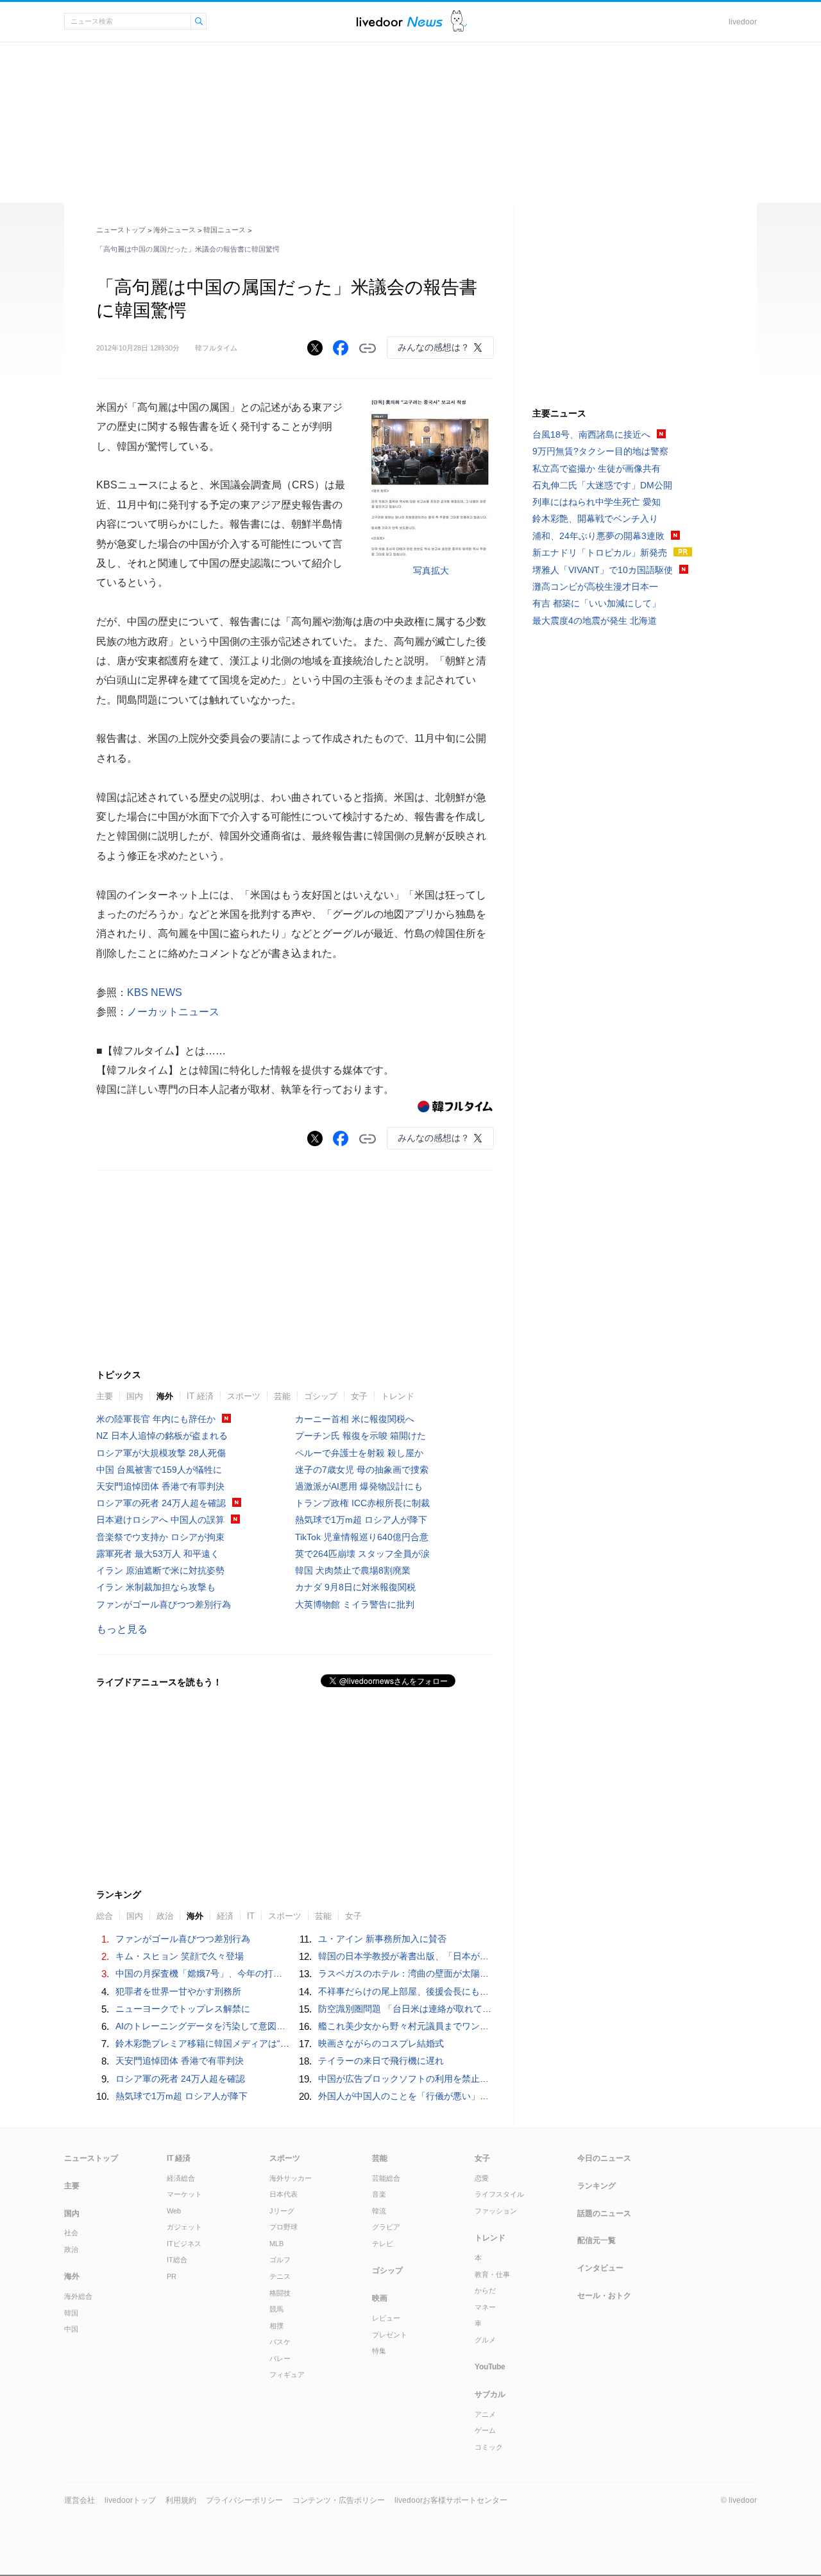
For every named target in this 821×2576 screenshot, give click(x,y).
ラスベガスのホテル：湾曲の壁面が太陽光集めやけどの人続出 (444, 1973)
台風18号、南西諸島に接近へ (591, 434)
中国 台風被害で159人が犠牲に (159, 1470)
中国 (71, 2329)
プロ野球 (284, 2227)
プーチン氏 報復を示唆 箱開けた (360, 1436)
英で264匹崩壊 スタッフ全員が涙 (362, 1554)
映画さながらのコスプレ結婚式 (381, 2043)
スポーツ (244, 1396)
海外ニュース (174, 230)
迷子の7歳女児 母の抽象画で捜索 (362, 1470)
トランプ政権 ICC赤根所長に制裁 (362, 1503)
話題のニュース (604, 2213)
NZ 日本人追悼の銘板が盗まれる (162, 1436)
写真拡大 (431, 571)
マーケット (184, 2194)
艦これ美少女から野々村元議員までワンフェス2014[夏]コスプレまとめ (461, 2026)
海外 (165, 1396)
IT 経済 (200, 1396)
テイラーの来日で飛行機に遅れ (381, 2061)
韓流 (379, 2211)
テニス (280, 2276)
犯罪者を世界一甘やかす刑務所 (178, 1991)
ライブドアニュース (400, 21)
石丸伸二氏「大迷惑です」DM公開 (602, 485)
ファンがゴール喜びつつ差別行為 (164, 1604)
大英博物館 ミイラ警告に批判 (355, 1604)
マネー (485, 2307)
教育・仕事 (492, 2274)
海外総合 (78, 2296)
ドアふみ (459, 21)
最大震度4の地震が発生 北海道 (595, 621)
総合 (105, 1916)
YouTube (490, 2367)
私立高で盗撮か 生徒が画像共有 (597, 468)
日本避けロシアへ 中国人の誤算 (160, 1520)
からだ (485, 2290)
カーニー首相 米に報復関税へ (355, 1419)
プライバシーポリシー (244, 2500)
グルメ (485, 2340)
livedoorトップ (130, 2500)
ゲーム (485, 2430)
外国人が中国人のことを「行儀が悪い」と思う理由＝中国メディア (453, 2096)
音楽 (379, 2194)
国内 (135, 1396)
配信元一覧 (597, 2240)
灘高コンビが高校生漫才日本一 (595, 587)
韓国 (71, 2313)
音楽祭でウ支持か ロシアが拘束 (160, 1537)
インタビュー (600, 2268)
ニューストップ (121, 230)
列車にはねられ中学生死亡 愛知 (597, 502)
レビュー (386, 2318)
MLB (276, 2244)
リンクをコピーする (368, 348)
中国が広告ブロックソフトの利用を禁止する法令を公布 (430, 2079)
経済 (225, 1916)
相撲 (276, 2326)
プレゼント (390, 2335)
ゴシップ (321, 1396)
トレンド (398, 1396)
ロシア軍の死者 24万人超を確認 (161, 1503)
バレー (280, 2358)
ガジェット (184, 2227)
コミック (489, 2447)
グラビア (386, 2227)
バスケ (280, 2342)
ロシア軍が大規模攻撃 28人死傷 (161, 1453)
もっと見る (122, 1629)
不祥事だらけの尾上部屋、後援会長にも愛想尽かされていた (439, 1991)
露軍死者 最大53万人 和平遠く (158, 1554)
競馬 (276, 2309)
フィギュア (287, 2374)
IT (251, 1916)
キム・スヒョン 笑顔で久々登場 (180, 1956)
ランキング (597, 2186)
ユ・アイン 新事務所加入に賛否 (382, 1939)
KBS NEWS (155, 992)
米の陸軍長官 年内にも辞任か (156, 1419)
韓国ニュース (224, 230)
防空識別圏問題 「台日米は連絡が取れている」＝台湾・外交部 (445, 2009)
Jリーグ (282, 2211)
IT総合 (177, 2260)
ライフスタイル (499, 2194)
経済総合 (181, 2178)
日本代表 (284, 2194)
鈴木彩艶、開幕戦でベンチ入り (595, 519)
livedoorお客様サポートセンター (451, 2500)
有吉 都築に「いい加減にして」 (597, 603)
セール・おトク (604, 2296)
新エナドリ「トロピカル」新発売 (600, 553)
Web (174, 2211)
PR (172, 2276)
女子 (359, 1396)
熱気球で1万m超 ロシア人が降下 (361, 1520)
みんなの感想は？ (434, 347)
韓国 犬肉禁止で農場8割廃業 (353, 1570)
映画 (380, 2298)
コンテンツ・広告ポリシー (339, 2500)
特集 (379, 2351)
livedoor (743, 22)
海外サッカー (291, 2178)
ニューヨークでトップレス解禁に (183, 2009)
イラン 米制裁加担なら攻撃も (156, 1587)
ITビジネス (184, 2244)
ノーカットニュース (173, 1012)
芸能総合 (386, 2178)
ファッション (496, 2211)
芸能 (282, 1396)
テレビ (383, 2244)
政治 (165, 1916)
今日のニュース (604, 2158)
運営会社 (80, 2500)
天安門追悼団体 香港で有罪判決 (160, 1486)
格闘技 (280, 2293)
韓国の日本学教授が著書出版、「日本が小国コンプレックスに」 (448, 1956)
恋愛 (482, 2178)
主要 (105, 1396)
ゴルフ (280, 2260)
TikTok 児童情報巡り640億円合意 (362, 1537)
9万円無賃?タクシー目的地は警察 (600, 451)
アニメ (485, 2414)
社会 (71, 2233)
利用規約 (181, 2500)
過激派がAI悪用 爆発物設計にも (359, 1486)
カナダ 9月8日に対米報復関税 (355, 1587)
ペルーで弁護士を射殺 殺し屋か (359, 1453)
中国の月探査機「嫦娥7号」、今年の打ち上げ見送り (221, 1973)
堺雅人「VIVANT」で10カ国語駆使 (603, 570)
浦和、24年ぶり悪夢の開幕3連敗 (598, 536)
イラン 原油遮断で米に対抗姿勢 (160, 1570)
